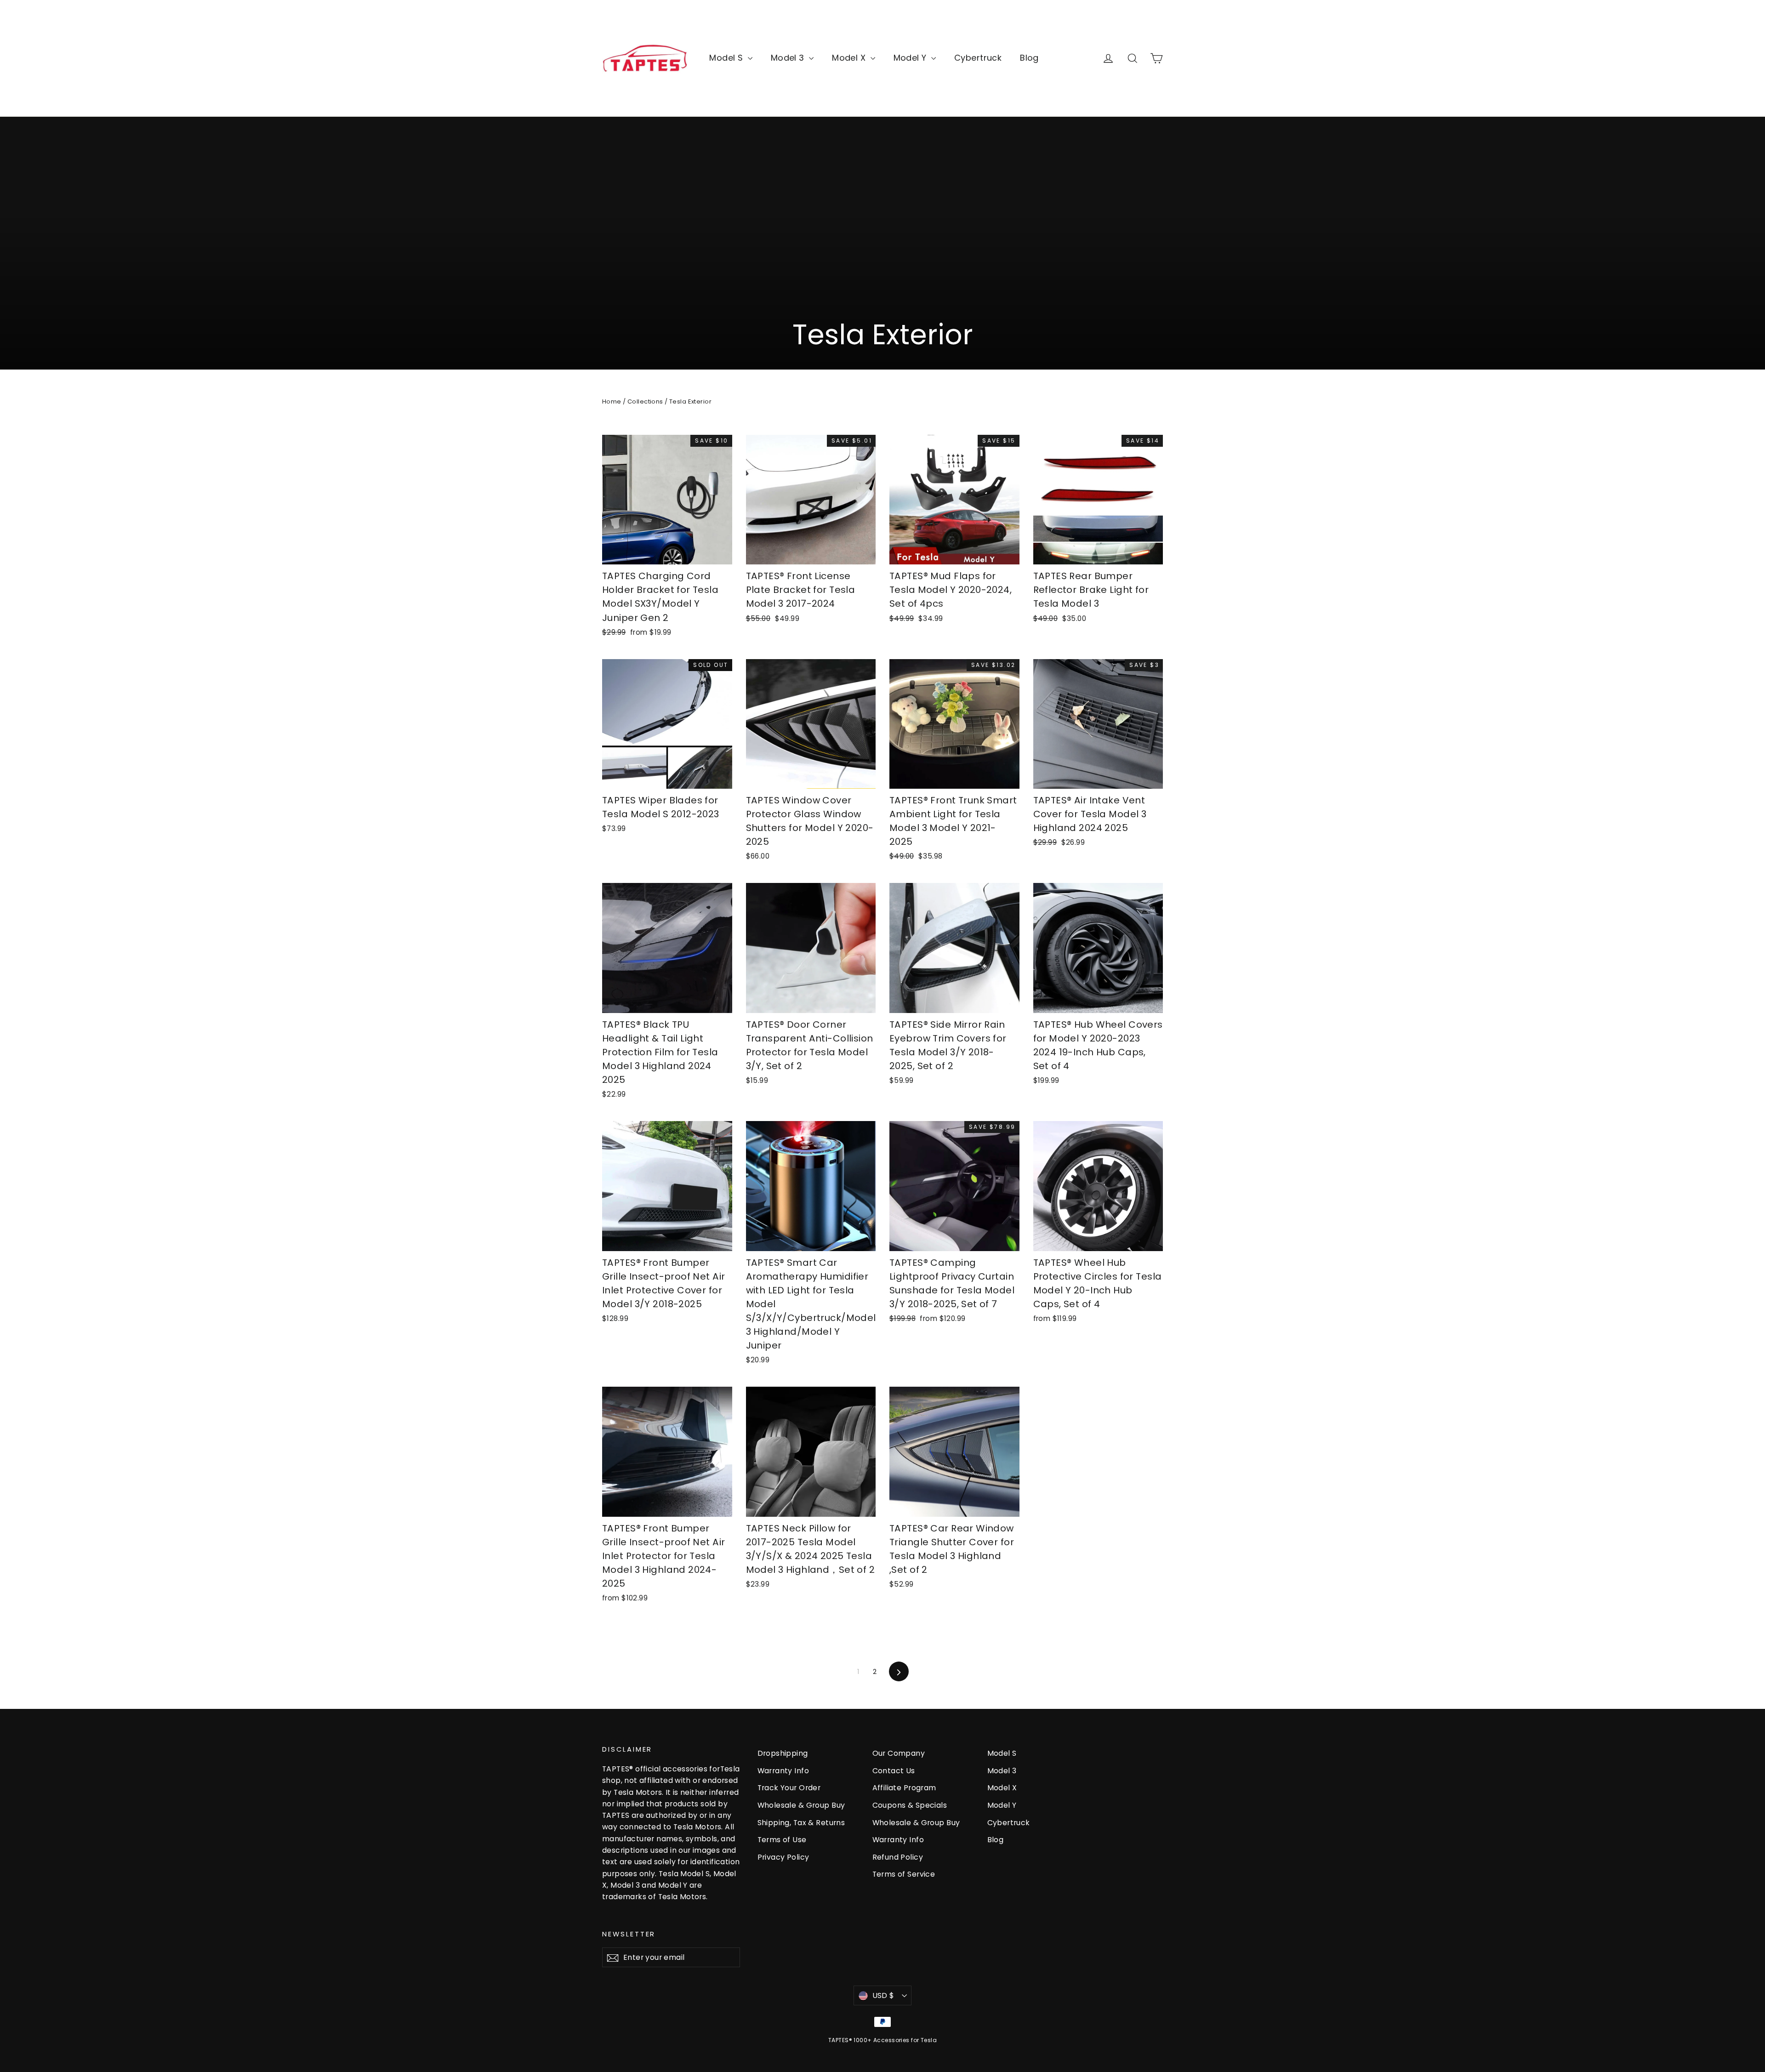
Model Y (911, 58)
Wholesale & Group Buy (801, 1805)
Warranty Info (783, 1771)
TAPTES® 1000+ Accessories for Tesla (882, 2040)
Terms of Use (782, 1840)
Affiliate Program (904, 1788)
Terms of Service (904, 1874)
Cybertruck (978, 58)
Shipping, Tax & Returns (801, 1823)
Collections (645, 401)
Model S (727, 58)
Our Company (899, 1753)
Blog (1029, 58)
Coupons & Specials (910, 1805)
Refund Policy (898, 1857)
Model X (850, 58)
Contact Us (894, 1771)
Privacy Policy (783, 1857)
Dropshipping (783, 1753)
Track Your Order (789, 1788)
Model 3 (789, 58)
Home (612, 401)
